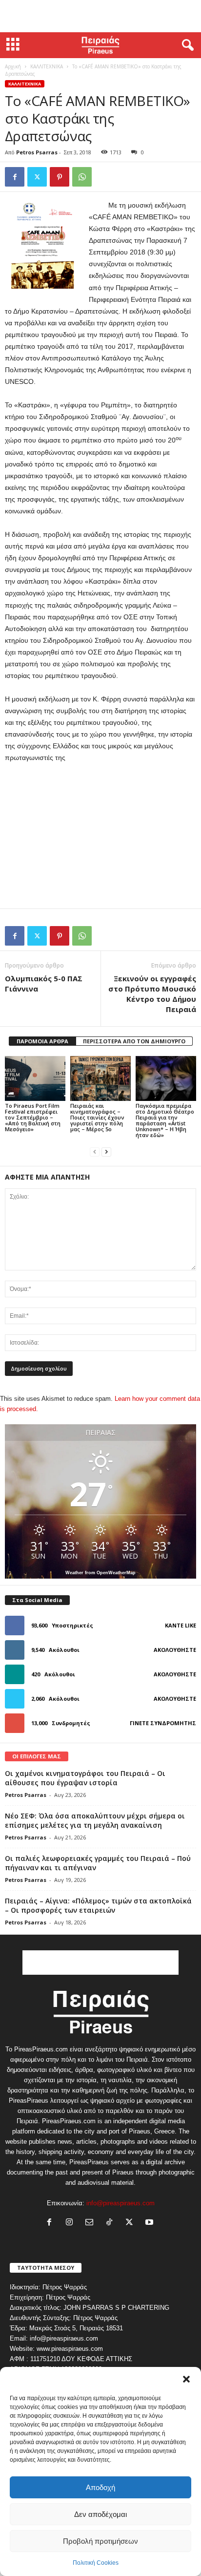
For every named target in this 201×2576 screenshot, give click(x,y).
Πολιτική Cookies (96, 2563)
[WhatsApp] (82, 177)
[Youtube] (151, 2223)
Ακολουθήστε (175, 1650)
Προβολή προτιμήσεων (100, 2541)
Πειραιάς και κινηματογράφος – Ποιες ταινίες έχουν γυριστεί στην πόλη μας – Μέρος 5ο (97, 1117)
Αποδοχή (100, 2487)
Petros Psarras (37, 152)
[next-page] (106, 1151)
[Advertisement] (100, 16)
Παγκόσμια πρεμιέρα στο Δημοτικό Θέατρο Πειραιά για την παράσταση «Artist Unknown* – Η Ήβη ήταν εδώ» (165, 1120)
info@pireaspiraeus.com (121, 2203)
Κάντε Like (181, 1625)
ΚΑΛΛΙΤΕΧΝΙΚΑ (47, 66)
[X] (37, 177)
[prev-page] (95, 1151)
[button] (186, 2379)
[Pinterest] (60, 177)
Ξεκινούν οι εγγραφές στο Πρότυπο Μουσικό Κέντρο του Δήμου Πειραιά (152, 994)
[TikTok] (111, 2223)
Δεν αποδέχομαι (100, 2514)
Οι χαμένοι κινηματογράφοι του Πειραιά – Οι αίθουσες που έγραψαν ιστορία (85, 1778)
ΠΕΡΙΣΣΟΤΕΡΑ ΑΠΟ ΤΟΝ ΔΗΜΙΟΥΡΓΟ (134, 1041)
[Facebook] (15, 177)
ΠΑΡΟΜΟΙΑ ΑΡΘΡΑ (42, 1041)
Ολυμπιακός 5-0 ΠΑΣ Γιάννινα (44, 983)
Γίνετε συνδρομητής (163, 1723)
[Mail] (91, 2223)
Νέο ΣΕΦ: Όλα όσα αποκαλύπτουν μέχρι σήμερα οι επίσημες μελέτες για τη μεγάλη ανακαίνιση (95, 1820)
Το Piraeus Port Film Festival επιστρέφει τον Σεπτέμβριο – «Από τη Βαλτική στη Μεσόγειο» (33, 1117)
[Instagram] (71, 2223)
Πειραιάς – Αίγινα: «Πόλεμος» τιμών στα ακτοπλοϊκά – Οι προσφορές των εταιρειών (98, 1905)
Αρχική (13, 66)
